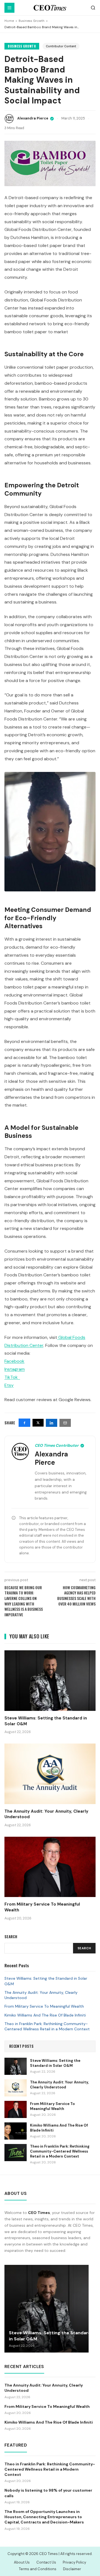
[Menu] (9, 8)
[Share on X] (38, 1423)
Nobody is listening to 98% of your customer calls (48, 2493)
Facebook (14, 1361)
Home (9, 21)
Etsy (9, 1385)
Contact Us (46, 2562)
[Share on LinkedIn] (52, 1423)
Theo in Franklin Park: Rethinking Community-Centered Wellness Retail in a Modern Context (47, 2026)
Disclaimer (72, 2569)
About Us (22, 2562)
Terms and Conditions (38, 2569)
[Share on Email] (65, 1423)
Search (84, 1948)
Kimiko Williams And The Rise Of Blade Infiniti (45, 2015)
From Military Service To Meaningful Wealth (44, 2006)
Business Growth (32, 21)
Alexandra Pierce (33, 118)
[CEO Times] (50, 8)
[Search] (93, 8)
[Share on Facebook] (24, 1423)
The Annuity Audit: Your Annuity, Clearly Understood (41, 1995)
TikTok (12, 1377)
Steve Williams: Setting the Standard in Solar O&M (46, 1981)
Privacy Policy (74, 2562)
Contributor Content (61, 46)
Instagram (15, 1369)
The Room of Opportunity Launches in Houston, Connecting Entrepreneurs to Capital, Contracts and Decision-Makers (44, 2517)
